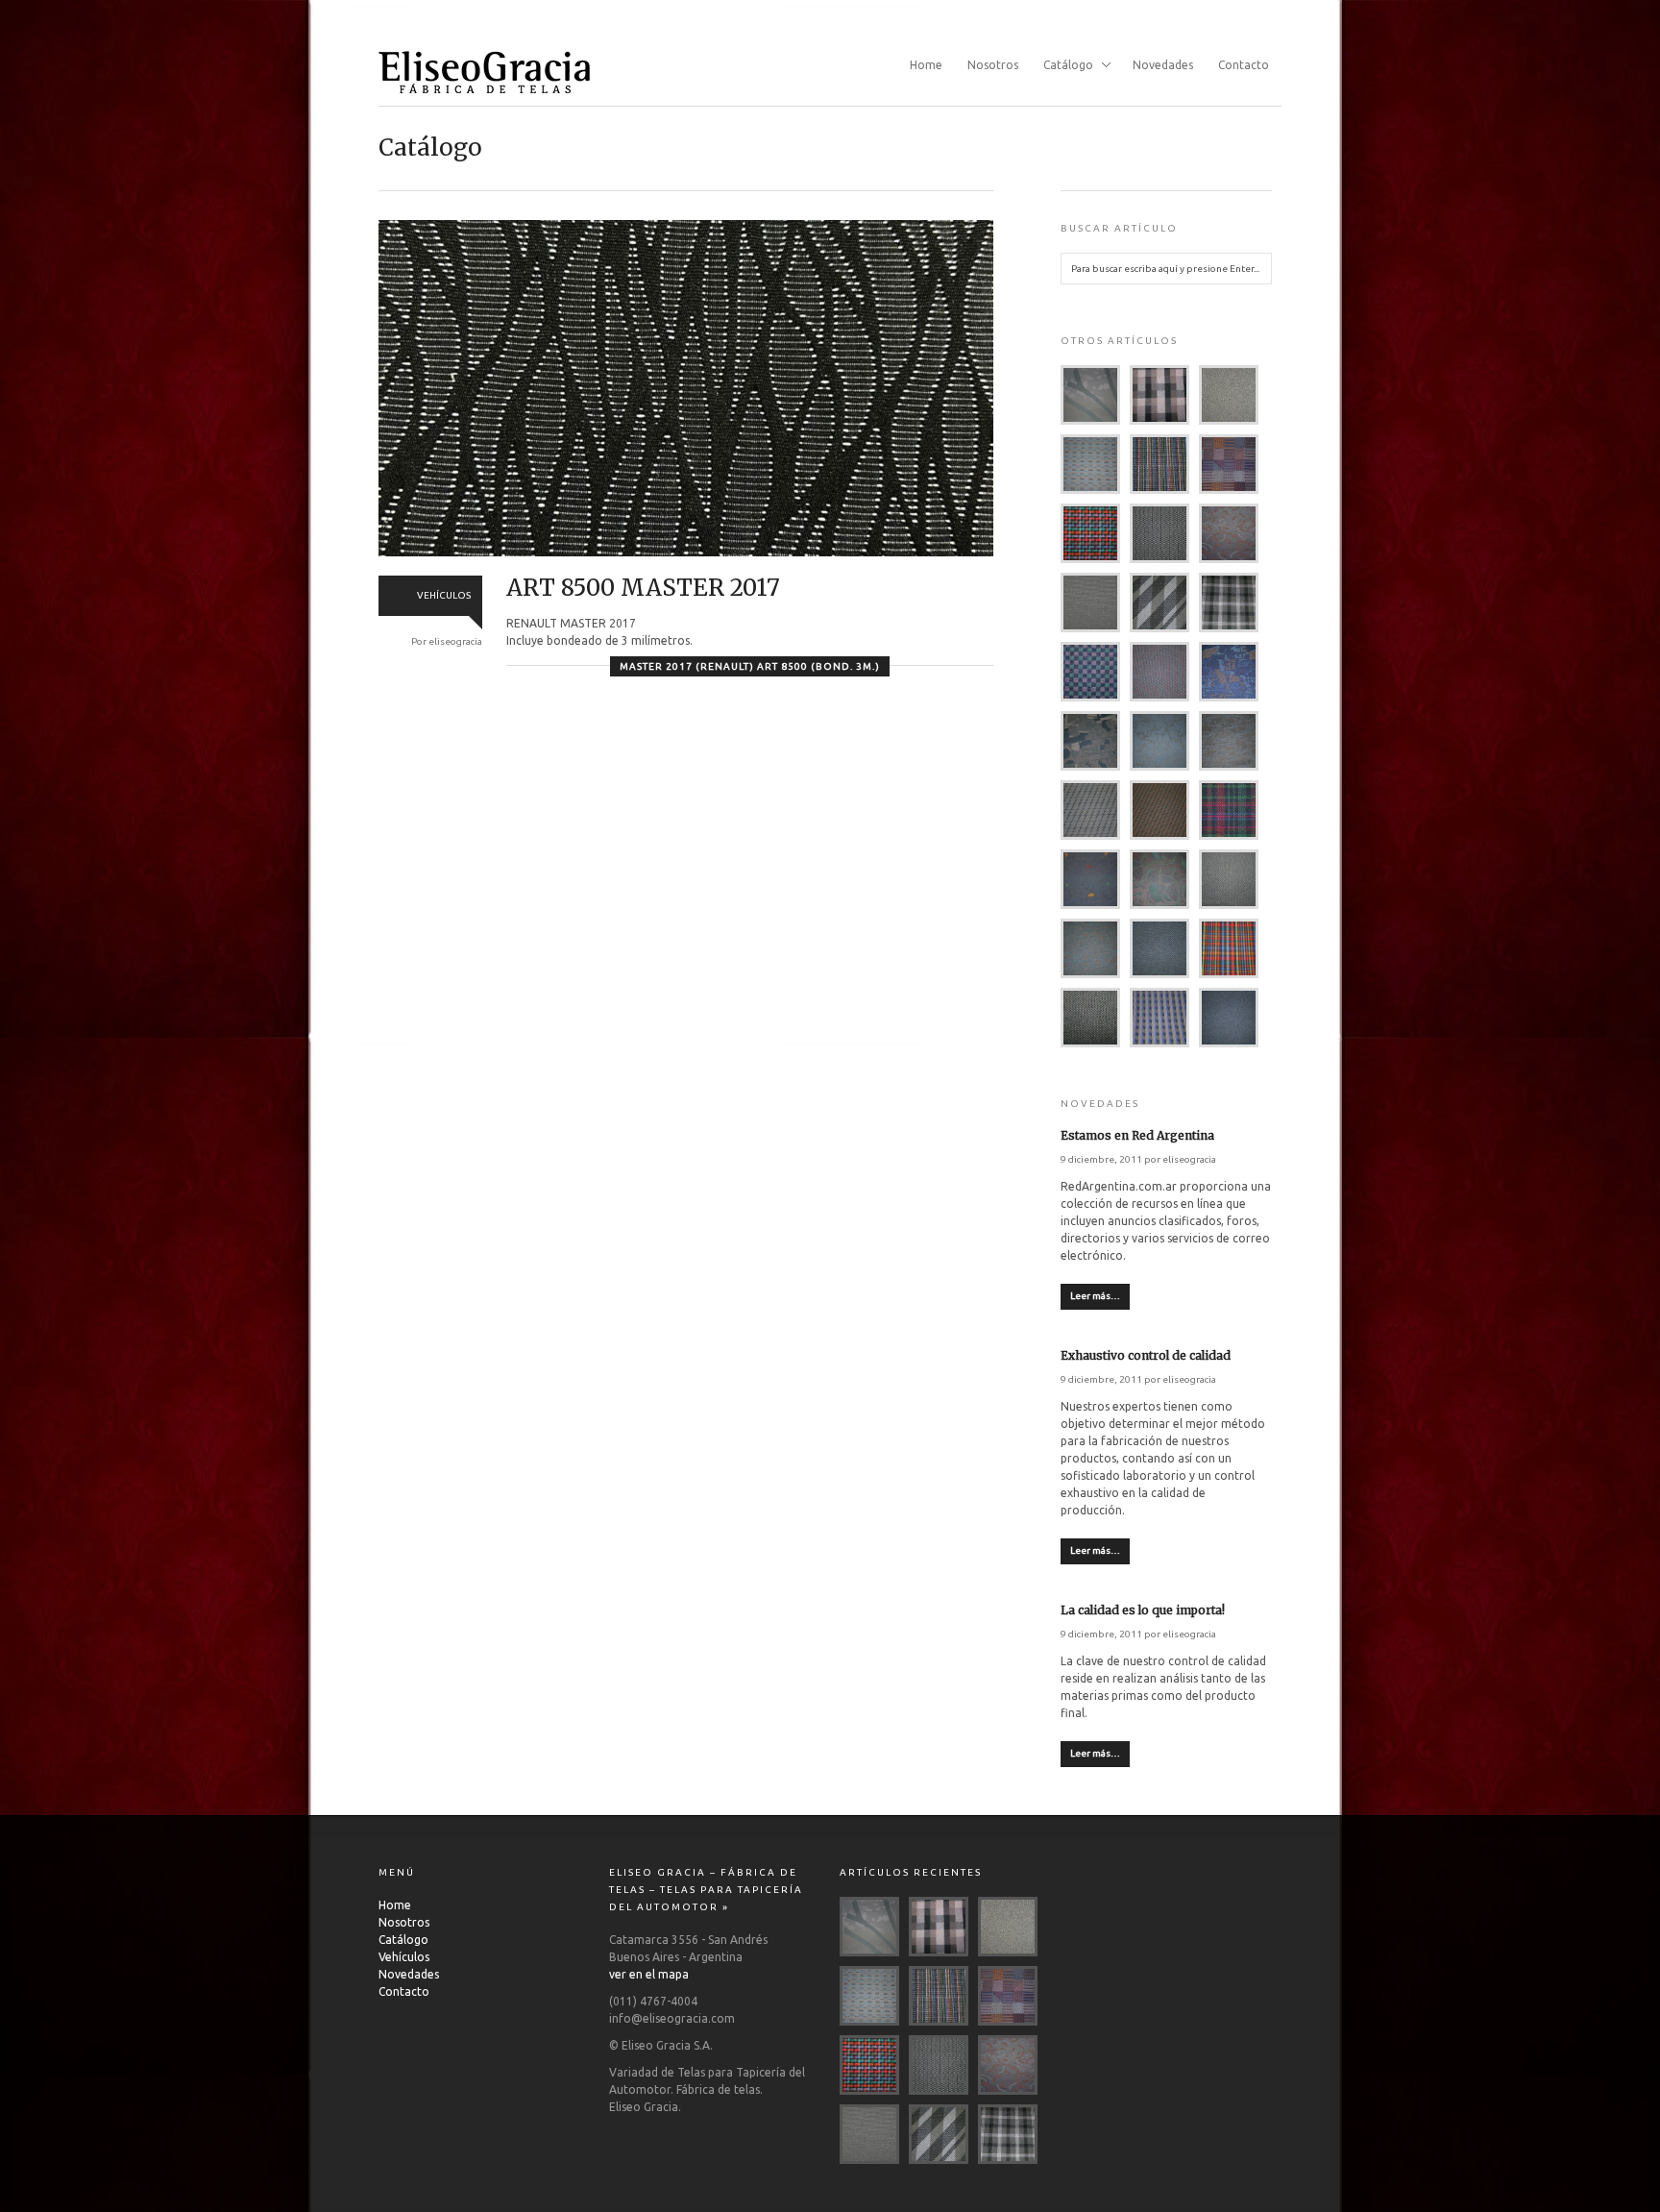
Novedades (1163, 65)
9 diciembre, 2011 (1101, 1159)
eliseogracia (1189, 1159)
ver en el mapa (649, 1974)
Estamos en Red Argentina (1137, 1135)
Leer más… (1095, 1296)
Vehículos (404, 1957)
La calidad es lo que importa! (1143, 1610)
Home (926, 65)
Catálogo (1062, 66)
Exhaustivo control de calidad (1146, 1355)
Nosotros (993, 65)
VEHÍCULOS (444, 595)
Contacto (1244, 65)
